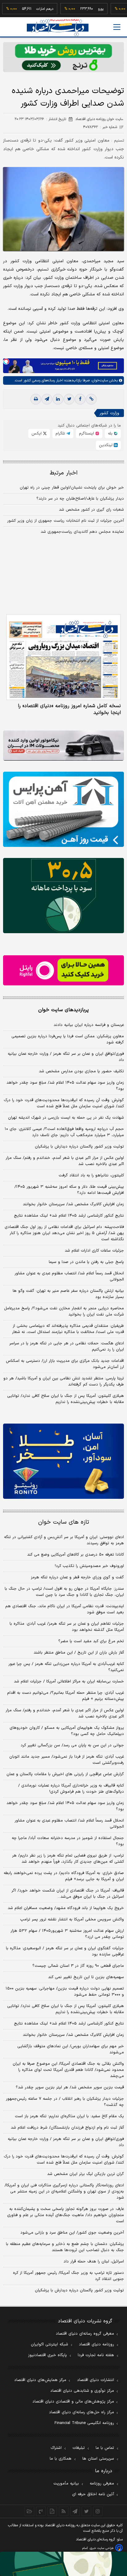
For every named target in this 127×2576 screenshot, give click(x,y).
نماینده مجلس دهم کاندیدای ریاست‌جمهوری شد (82, 532)
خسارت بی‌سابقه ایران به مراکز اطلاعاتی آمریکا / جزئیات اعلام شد (69, 1682)
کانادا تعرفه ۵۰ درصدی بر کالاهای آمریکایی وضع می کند (76, 1555)
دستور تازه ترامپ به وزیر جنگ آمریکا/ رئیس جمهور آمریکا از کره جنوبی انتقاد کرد (68, 2276)
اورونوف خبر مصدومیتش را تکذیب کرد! (89, 1566)
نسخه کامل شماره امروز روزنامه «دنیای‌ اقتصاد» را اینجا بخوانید (69, 709)
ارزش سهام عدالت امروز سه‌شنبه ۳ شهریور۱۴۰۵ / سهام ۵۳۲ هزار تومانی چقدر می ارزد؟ (67, 1934)
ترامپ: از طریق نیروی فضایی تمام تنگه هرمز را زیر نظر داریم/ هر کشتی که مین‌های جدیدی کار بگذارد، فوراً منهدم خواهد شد (68, 1859)
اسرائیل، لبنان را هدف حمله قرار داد (94, 2262)
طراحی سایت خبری (102, 2548)
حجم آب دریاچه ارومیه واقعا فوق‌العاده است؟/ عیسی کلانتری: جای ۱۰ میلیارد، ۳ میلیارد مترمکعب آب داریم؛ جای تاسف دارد (64, 1132)
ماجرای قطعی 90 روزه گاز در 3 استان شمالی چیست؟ (78, 1966)
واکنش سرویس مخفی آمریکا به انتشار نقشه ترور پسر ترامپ (72, 1919)
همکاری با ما (61, 2459)
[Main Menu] (117, 27)
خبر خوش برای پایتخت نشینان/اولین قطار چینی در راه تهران (72, 488)
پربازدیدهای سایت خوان (63, 1010)
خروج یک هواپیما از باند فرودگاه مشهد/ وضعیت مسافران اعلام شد (66, 1908)
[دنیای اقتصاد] (58, 27)
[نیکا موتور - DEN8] (63, 746)
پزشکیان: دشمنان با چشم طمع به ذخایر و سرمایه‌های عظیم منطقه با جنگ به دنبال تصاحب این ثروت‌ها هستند (65, 2247)
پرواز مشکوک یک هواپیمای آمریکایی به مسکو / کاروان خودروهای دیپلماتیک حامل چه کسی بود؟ (67, 1731)
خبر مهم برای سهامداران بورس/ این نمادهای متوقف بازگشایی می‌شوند (71, 2049)
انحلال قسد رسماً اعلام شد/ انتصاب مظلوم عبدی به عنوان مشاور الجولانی (69, 1276)
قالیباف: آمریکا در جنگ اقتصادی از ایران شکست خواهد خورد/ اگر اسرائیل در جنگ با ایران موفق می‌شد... (68, 1894)
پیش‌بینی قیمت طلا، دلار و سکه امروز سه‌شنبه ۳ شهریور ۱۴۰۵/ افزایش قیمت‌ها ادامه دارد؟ (69, 1190)
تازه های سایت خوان (64, 1522)
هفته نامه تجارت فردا (96, 2355)
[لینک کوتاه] (91, 399)
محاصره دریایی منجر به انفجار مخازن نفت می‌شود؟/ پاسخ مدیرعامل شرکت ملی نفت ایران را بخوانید (64, 1311)
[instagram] (98, 2511)
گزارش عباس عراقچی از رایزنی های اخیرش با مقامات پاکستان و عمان (65, 1774)
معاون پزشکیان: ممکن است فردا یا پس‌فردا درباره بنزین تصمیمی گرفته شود (68, 1039)
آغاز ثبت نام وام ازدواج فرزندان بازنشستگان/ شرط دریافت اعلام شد (67, 2128)
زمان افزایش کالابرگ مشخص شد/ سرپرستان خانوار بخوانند (73, 1204)
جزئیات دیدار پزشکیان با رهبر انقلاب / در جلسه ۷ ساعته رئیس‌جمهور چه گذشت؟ (65, 2102)
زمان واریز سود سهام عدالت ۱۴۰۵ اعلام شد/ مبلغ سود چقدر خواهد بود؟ (65, 1086)
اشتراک (56, 2448)
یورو (82, 9)
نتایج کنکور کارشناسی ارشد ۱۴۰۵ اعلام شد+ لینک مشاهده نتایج (69, 1216)
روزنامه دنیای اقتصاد (96, 2344)
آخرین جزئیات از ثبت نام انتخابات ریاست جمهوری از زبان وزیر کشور (66, 521)
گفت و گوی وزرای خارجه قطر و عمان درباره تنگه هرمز (77, 1577)
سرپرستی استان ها (98, 2459)
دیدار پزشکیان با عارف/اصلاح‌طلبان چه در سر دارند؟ (80, 499)
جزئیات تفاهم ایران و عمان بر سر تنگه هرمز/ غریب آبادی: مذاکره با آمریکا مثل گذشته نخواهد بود (67, 1627)
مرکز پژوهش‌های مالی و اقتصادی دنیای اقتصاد (73, 2402)
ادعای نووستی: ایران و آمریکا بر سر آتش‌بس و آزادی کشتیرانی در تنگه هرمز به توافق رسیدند (64, 1540)
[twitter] (69, 399)
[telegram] (47, 399)
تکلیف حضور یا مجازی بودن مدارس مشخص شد (81, 1071)
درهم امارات (26, 9)
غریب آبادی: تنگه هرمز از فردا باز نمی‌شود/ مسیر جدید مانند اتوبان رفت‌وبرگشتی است (67, 1760)
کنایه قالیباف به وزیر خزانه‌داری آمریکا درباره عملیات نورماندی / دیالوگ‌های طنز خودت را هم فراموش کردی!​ (71, 1789)
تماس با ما (105, 2448)
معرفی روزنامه (102, 2484)
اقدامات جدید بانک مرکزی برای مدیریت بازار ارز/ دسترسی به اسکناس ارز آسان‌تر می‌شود (65, 1364)
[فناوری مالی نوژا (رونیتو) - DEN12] (63, 1461)
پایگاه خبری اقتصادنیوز (47, 2355)
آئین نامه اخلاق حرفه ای (93, 2494)
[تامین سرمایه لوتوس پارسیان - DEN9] (63, 896)
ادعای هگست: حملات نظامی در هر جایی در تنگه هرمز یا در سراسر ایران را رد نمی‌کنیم (67, 1346)
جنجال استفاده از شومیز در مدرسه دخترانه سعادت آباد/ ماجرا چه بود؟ (68, 1841)
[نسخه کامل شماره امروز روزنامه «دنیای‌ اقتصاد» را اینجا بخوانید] (63, 657)
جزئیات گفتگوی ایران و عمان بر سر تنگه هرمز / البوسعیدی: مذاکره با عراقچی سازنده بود (65, 1951)
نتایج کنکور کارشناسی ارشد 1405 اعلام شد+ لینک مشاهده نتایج (69, 2024)
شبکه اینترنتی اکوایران (49, 2344)
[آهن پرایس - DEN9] (63, 809)
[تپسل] (6, 361)
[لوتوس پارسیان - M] (63, 2564)
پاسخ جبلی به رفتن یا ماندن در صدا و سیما (86, 1262)
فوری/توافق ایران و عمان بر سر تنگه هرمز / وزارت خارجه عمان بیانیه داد (66, 1057)
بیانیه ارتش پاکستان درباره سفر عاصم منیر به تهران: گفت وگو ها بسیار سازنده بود (68, 1294)
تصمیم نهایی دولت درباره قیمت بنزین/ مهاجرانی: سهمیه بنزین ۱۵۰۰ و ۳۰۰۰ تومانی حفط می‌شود (65, 1992)
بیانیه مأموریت (66, 2484)
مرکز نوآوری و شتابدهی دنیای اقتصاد (82, 2391)
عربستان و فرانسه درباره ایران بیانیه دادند (89, 1025)
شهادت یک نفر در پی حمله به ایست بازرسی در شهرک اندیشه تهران (66, 1118)
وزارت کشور (109, 413)
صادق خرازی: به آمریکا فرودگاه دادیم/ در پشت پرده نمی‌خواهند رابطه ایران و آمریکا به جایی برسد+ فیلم (64, 1876)
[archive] (29, 2511)
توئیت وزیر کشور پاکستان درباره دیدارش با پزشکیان (79, 1147)
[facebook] (80, 399)
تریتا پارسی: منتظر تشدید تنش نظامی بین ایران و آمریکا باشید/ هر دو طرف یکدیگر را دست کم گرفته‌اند (64, 1382)
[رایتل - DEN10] (63, 970)
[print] (36, 399)
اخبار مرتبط (64, 473)
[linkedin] (58, 399)
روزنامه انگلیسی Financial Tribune (84, 2423)
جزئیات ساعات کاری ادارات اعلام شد (94, 1251)
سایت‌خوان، (99, 380)
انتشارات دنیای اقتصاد (96, 2380)
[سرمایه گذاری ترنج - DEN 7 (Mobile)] (63, 57)
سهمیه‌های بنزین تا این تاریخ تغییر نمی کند (86, 1977)
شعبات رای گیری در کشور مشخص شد (91, 510)
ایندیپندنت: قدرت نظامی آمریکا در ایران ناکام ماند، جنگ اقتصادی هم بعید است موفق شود (65, 1609)
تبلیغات (79, 2448)
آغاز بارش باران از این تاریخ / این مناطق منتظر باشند (79, 1653)
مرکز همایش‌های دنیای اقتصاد (40, 2380)
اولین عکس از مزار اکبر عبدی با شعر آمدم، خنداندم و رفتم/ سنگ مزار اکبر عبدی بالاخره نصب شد (65, 1161)
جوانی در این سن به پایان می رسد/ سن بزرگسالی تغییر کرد (72, 1745)
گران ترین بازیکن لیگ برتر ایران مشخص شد (86, 2174)
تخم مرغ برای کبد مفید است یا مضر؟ (91, 1641)
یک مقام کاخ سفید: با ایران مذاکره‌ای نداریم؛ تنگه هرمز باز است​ (69, 2116)
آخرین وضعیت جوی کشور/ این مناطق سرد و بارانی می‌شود (72, 2233)
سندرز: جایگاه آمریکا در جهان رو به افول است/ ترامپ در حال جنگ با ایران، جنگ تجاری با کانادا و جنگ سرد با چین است (64, 1592)
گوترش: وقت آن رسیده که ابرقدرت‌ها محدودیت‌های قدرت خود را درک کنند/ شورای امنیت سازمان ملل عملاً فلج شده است (64, 1103)
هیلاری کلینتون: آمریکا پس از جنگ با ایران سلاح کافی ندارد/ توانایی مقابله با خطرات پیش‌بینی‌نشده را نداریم (66, 1399)
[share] (52, 2511)
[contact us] (41, 2511)
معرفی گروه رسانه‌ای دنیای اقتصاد (85, 2334)
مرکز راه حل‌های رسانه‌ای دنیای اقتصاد (82, 2412)
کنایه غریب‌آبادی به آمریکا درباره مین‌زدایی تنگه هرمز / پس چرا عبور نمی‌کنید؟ (66, 1667)
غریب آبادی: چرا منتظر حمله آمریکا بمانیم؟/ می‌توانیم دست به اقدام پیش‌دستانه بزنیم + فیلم (66, 1696)
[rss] (64, 2511)
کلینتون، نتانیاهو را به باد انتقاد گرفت (91, 1175)
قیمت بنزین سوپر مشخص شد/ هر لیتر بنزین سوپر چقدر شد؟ (70, 2087)
